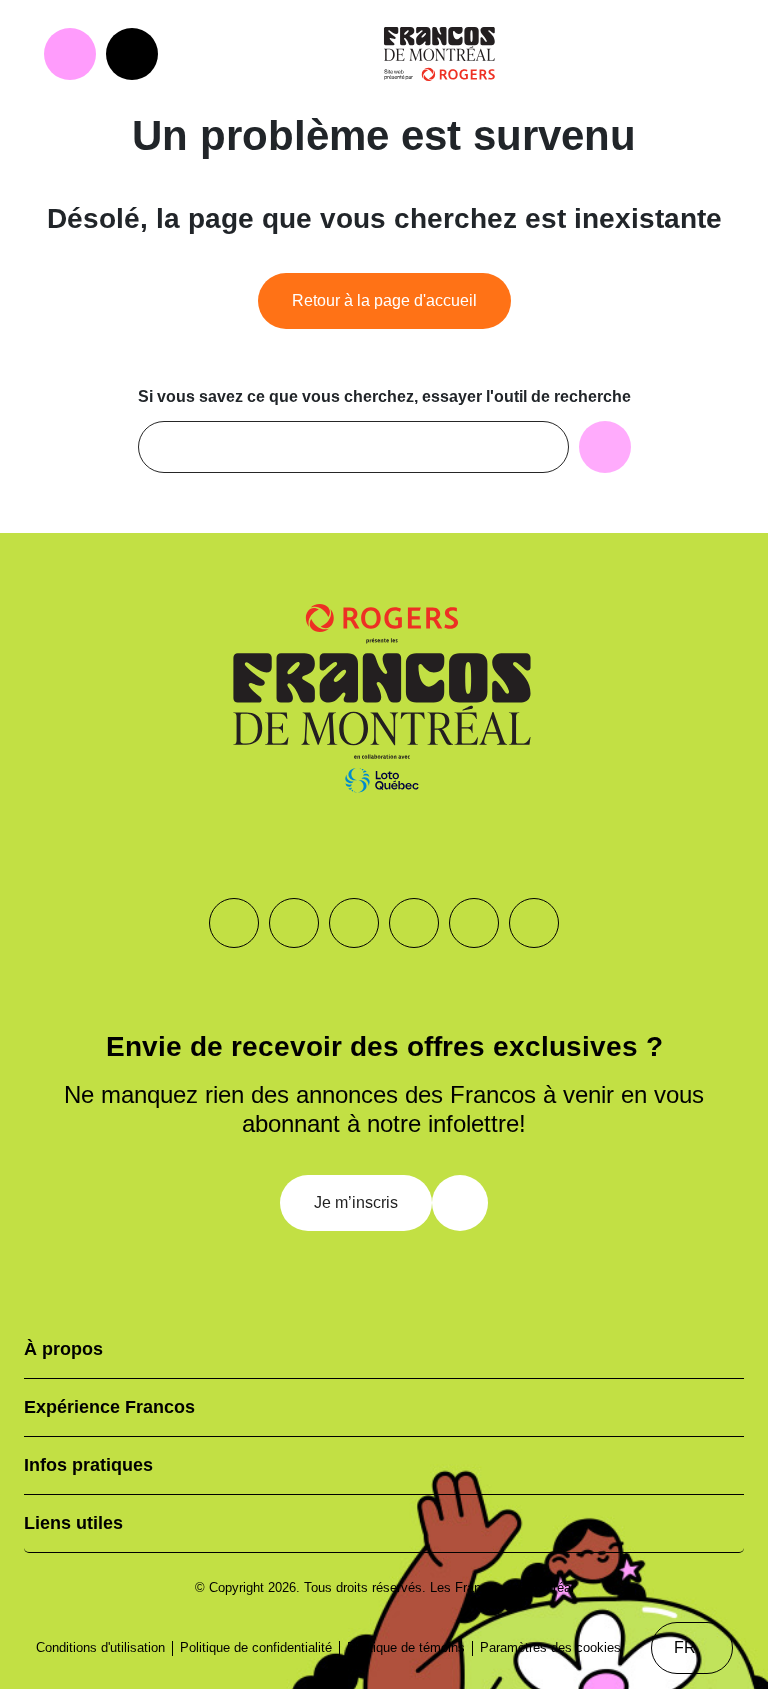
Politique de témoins (406, 1647)
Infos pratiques (88, 1465)
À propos (63, 1349)
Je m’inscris (356, 1202)
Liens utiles (73, 1523)
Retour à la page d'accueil (384, 300)
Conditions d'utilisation (100, 1647)
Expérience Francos (109, 1407)
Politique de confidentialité (256, 1647)
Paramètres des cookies (550, 1647)
